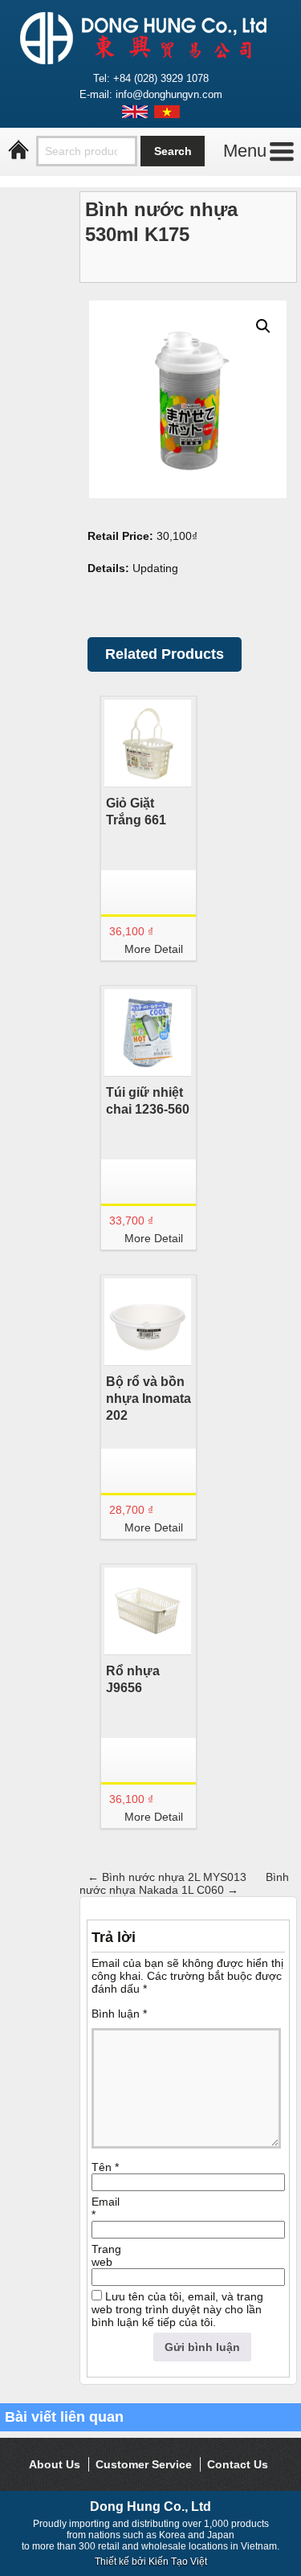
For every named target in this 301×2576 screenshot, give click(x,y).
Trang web (106, 2255)
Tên (105, 2167)
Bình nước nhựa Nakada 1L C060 (184, 1883)
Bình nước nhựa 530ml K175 (161, 222)
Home (18, 150)
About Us (55, 2464)
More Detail (154, 949)
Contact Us (238, 2464)
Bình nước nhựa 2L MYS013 (167, 1877)
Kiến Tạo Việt (178, 2562)
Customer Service (144, 2464)
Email (106, 2208)
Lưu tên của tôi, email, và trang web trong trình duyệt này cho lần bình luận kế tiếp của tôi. (177, 2309)
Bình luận (119, 2014)
